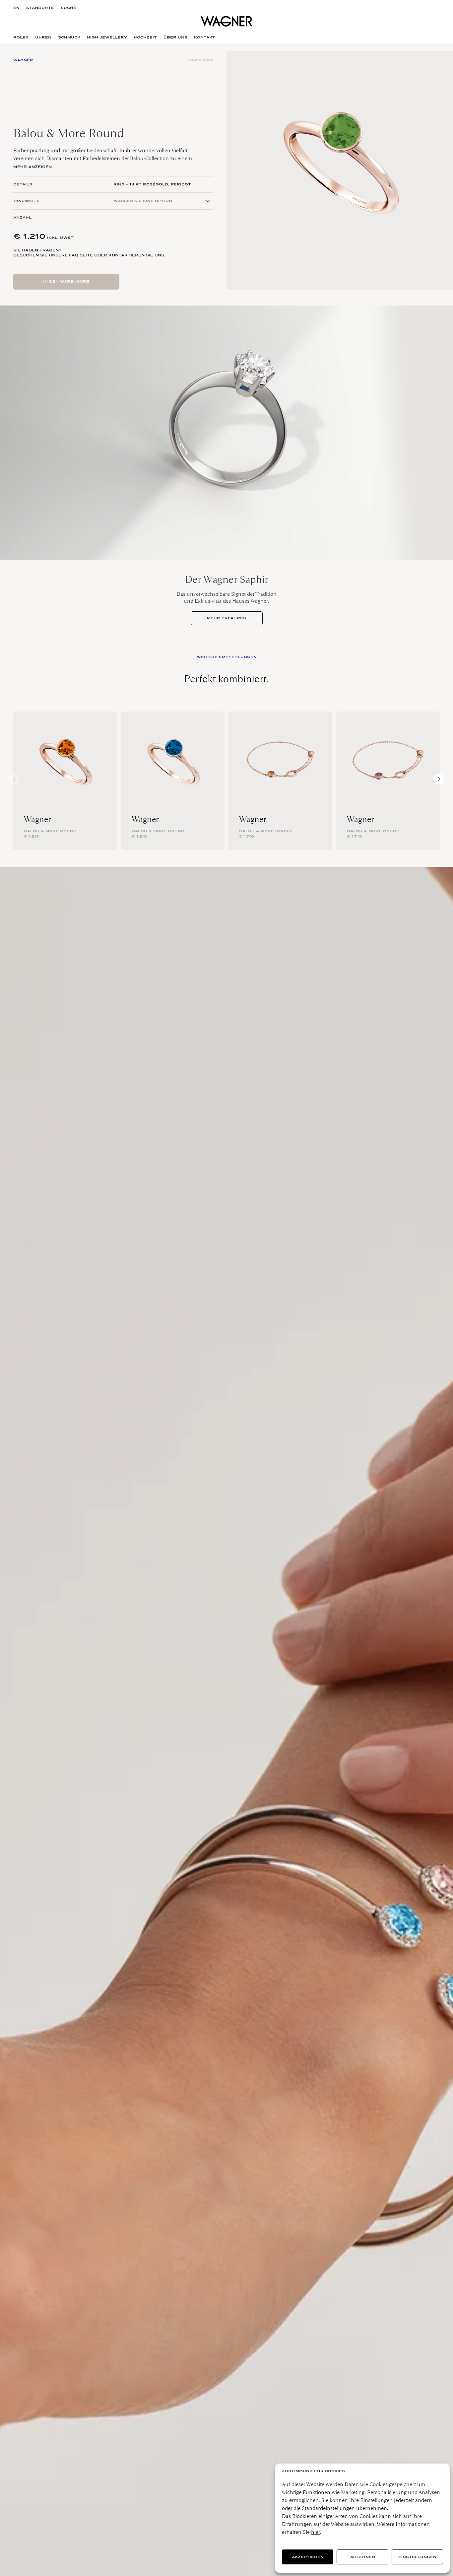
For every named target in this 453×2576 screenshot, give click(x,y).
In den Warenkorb (66, 281)
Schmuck (69, 37)
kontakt (205, 37)
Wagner (37, 819)
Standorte (40, 8)
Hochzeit (145, 37)
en (16, 8)
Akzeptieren (308, 2557)
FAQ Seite (81, 255)
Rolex (21, 37)
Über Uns (175, 37)
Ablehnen (363, 2557)
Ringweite (27, 201)
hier (316, 2532)
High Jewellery (107, 37)
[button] (439, 779)
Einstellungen (417, 2557)
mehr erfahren (227, 618)
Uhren (43, 37)
